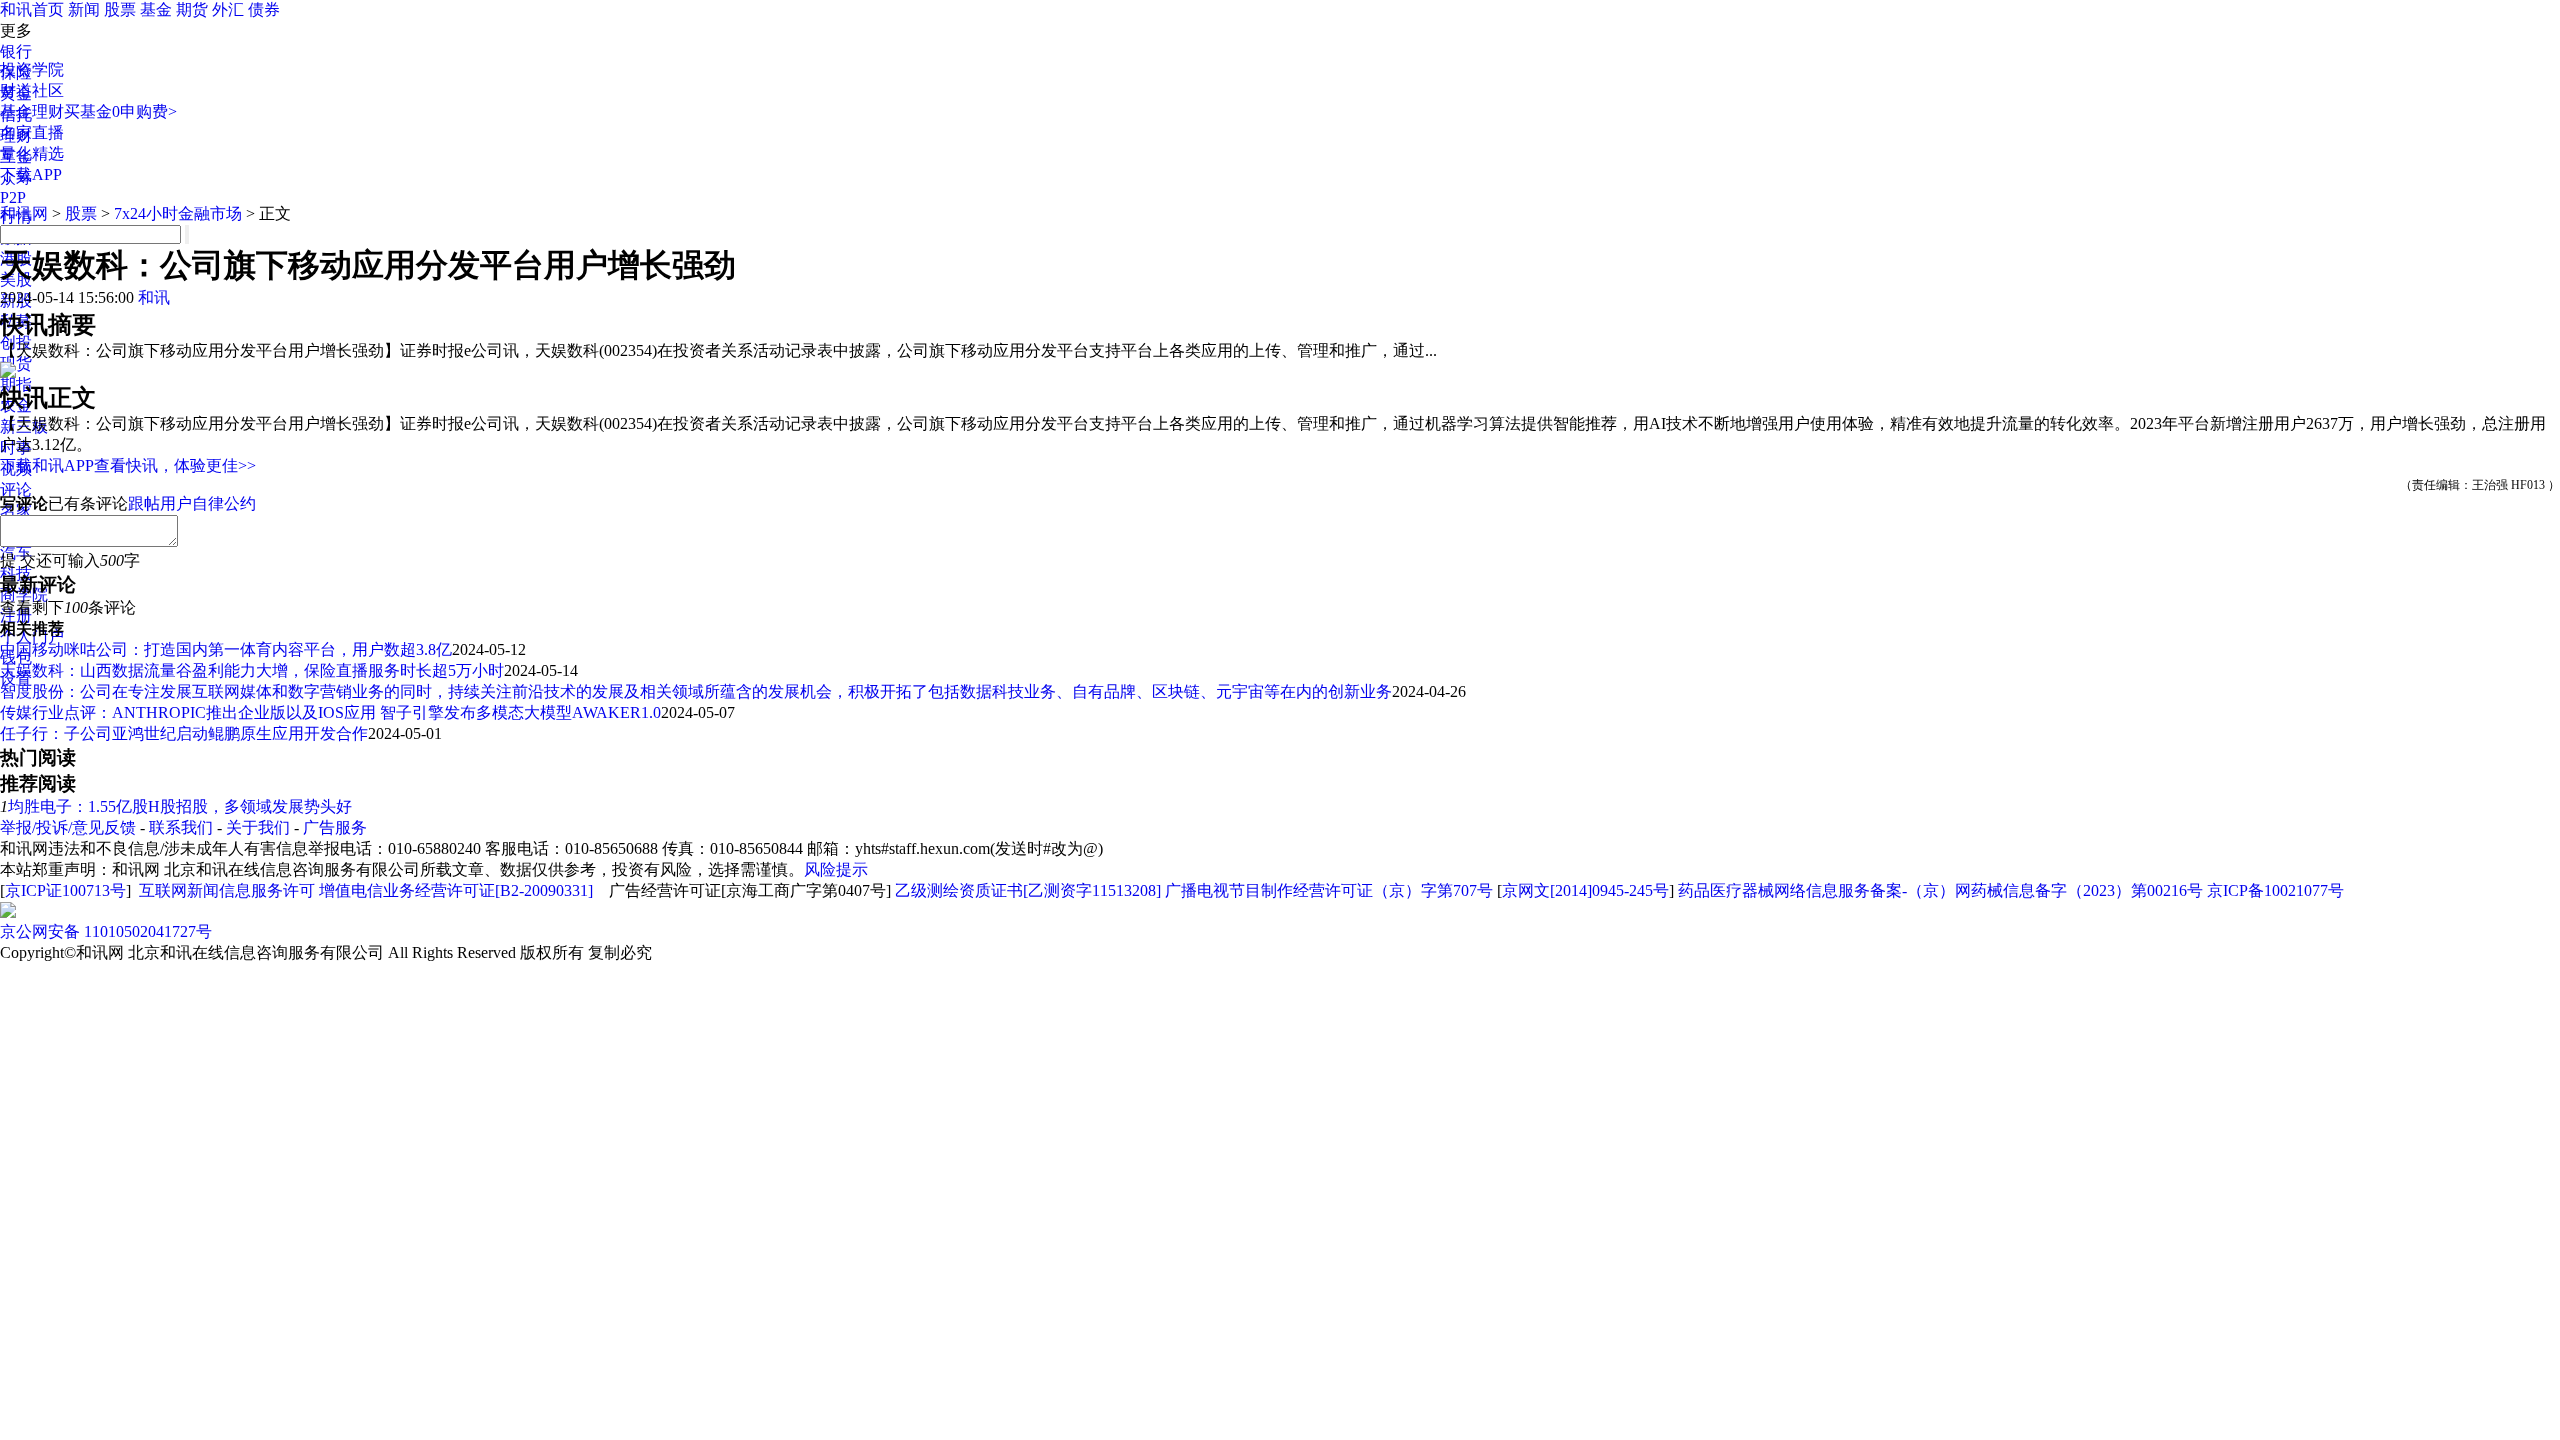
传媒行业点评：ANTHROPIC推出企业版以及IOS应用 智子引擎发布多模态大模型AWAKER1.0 (330, 712)
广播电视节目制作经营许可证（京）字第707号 (1329, 890)
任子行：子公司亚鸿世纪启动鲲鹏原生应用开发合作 (184, 733)
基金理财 (32, 111)
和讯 (154, 297)
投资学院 (32, 69)
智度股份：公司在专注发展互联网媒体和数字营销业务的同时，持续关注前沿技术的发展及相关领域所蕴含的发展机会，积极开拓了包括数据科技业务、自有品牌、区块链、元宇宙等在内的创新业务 (696, 691)
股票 (120, 9)
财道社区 (32, 90)
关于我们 (258, 827)
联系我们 (181, 827)
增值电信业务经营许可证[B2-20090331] (456, 890)
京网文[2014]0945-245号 (1585, 890)
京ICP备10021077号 (2275, 890)
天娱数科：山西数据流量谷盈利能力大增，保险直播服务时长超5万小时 (252, 670)
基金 (156, 9)
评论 (16, 489)
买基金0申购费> (120, 111)
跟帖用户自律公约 (192, 503)
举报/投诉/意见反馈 (68, 827)
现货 (16, 363)
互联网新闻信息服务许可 (227, 890)
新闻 (84, 9)
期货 (192, 9)
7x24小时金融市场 (178, 213)
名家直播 (32, 132)
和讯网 (24, 213)
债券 (264, 9)
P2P (13, 197)
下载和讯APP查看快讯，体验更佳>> (128, 465)
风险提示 (836, 869)
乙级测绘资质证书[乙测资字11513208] (1028, 890)
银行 (16, 51)
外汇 (228, 9)
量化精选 (32, 153)
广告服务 (335, 827)
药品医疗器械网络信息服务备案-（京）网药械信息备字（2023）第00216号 (1940, 890)
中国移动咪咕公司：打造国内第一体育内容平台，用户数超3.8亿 (226, 649)
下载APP (31, 174)
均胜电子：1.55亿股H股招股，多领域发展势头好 (180, 806)
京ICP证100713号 (65, 890)
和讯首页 (32, 9)
